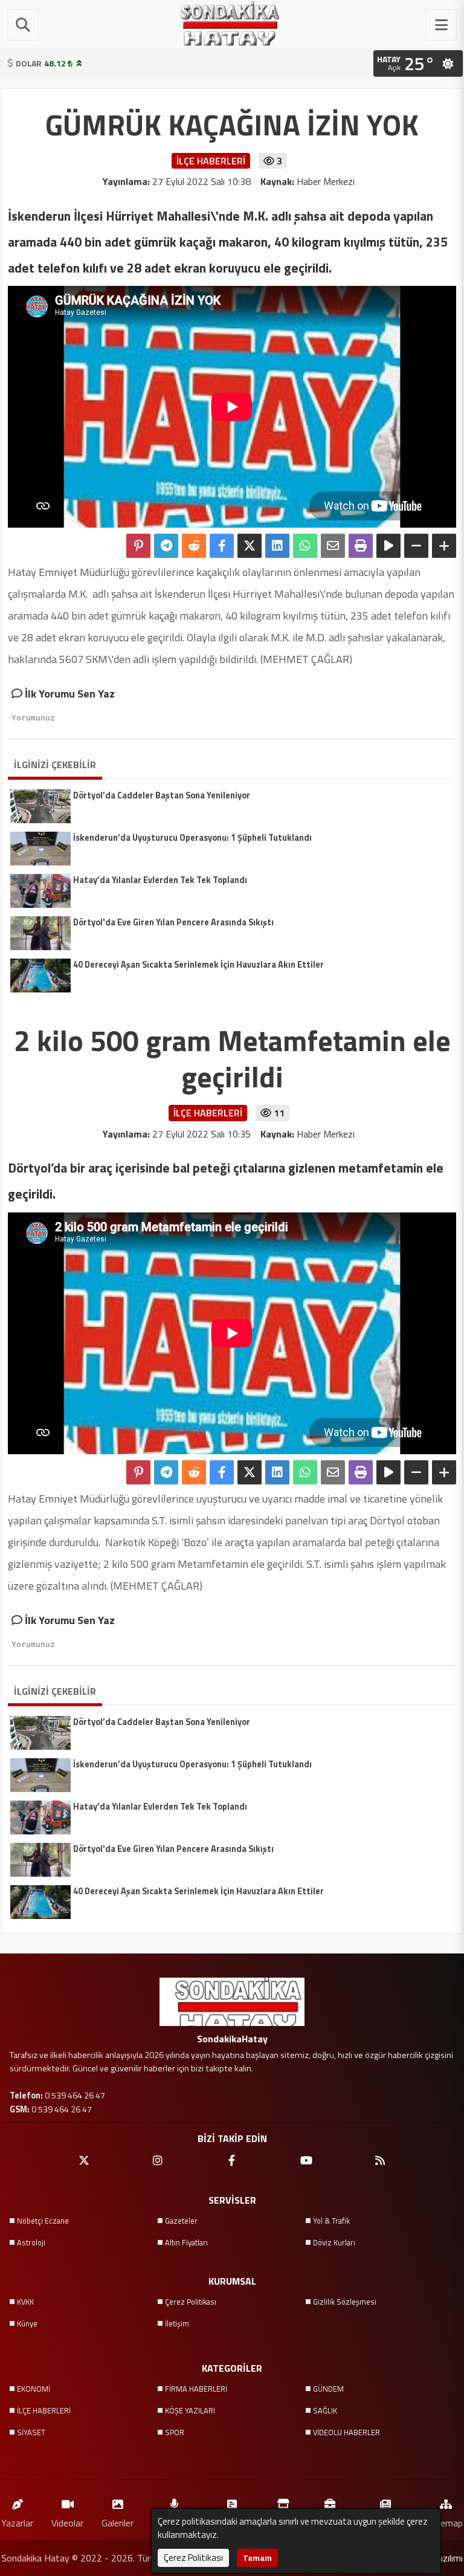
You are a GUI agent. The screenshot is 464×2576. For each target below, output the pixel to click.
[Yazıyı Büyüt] (444, 546)
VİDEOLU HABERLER (346, 2432)
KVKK (25, 2302)
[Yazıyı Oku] (388, 546)
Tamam (257, 2558)
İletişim (177, 2323)
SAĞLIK (325, 2410)
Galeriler (118, 2523)
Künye (27, 2323)
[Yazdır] (361, 546)
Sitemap (446, 2523)
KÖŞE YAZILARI (190, 2410)
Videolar (67, 2523)
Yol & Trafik (331, 2221)
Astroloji (31, 2242)
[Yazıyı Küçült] (416, 546)
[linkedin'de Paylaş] (277, 546)
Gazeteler (181, 2221)
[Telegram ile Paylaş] (166, 546)
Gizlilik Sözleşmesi (345, 2302)
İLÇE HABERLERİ (44, 2410)
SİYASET (31, 2432)
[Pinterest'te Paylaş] (138, 546)
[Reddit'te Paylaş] (194, 546)
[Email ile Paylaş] (333, 546)
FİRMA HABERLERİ (196, 2389)
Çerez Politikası (191, 2302)
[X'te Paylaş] (250, 546)
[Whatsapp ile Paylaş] (305, 546)
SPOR (175, 2432)
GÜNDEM (328, 2389)
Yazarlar (17, 2523)
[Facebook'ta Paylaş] (222, 546)
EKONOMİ (34, 2389)
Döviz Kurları (334, 2242)
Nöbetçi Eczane (43, 2221)
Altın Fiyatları (186, 2242)
